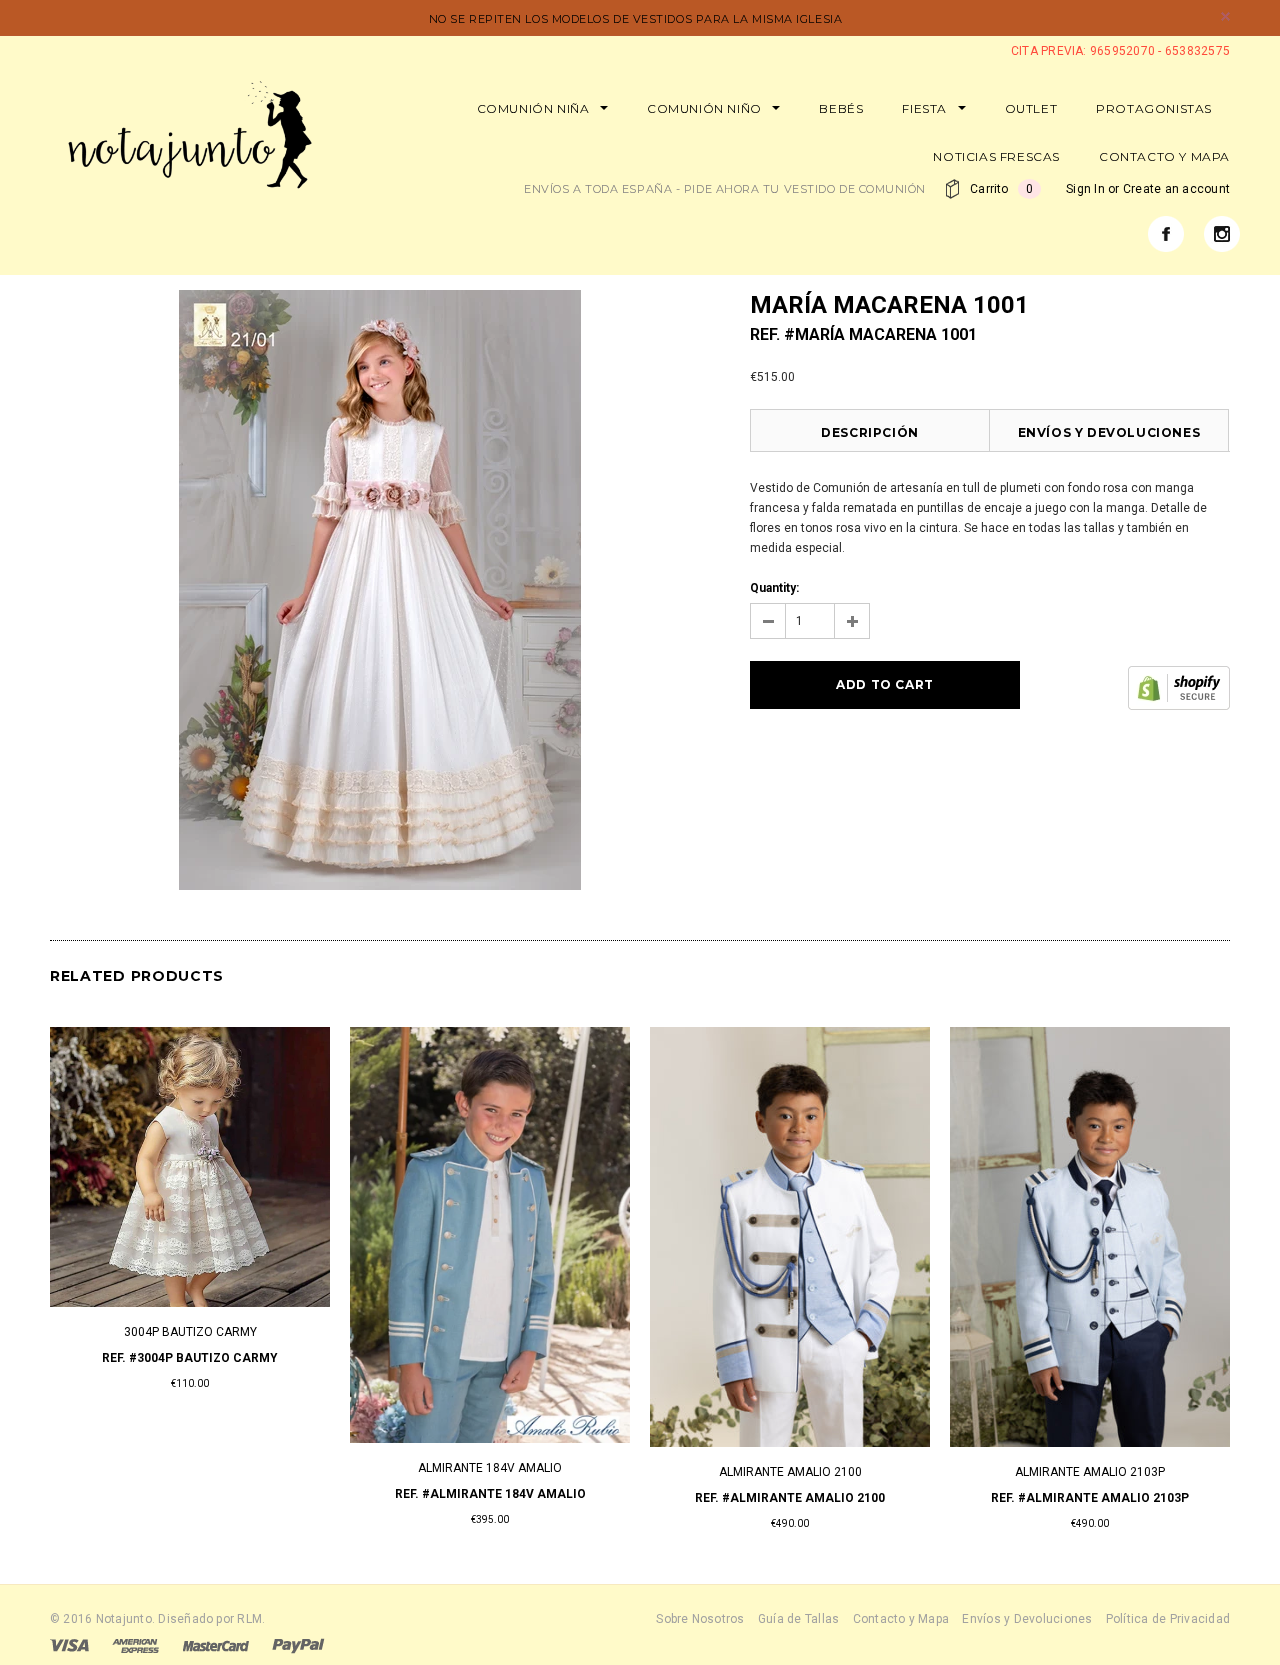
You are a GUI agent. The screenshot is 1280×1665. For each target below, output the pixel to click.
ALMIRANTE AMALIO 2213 (1090, 1472)
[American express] (135, 1645)
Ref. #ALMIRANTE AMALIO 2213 (1090, 1498)
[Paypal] (298, 1645)
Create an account (1176, 189)
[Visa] (69, 1645)
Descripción (870, 432)
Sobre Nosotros (700, 1619)
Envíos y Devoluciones (1109, 432)
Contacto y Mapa (901, 1619)
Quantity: (774, 588)
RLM (249, 1619)
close (1225, 16)
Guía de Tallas (798, 1619)
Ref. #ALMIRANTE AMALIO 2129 (490, 1498)
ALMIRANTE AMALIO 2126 (190, 1472)
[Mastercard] (216, 1645)
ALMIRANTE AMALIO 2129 (490, 1472)
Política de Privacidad (1168, 1619)
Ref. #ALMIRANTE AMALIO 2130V (790, 1498)
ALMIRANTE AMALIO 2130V (790, 1472)
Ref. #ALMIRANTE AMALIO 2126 (190, 1498)
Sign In (1085, 189)
